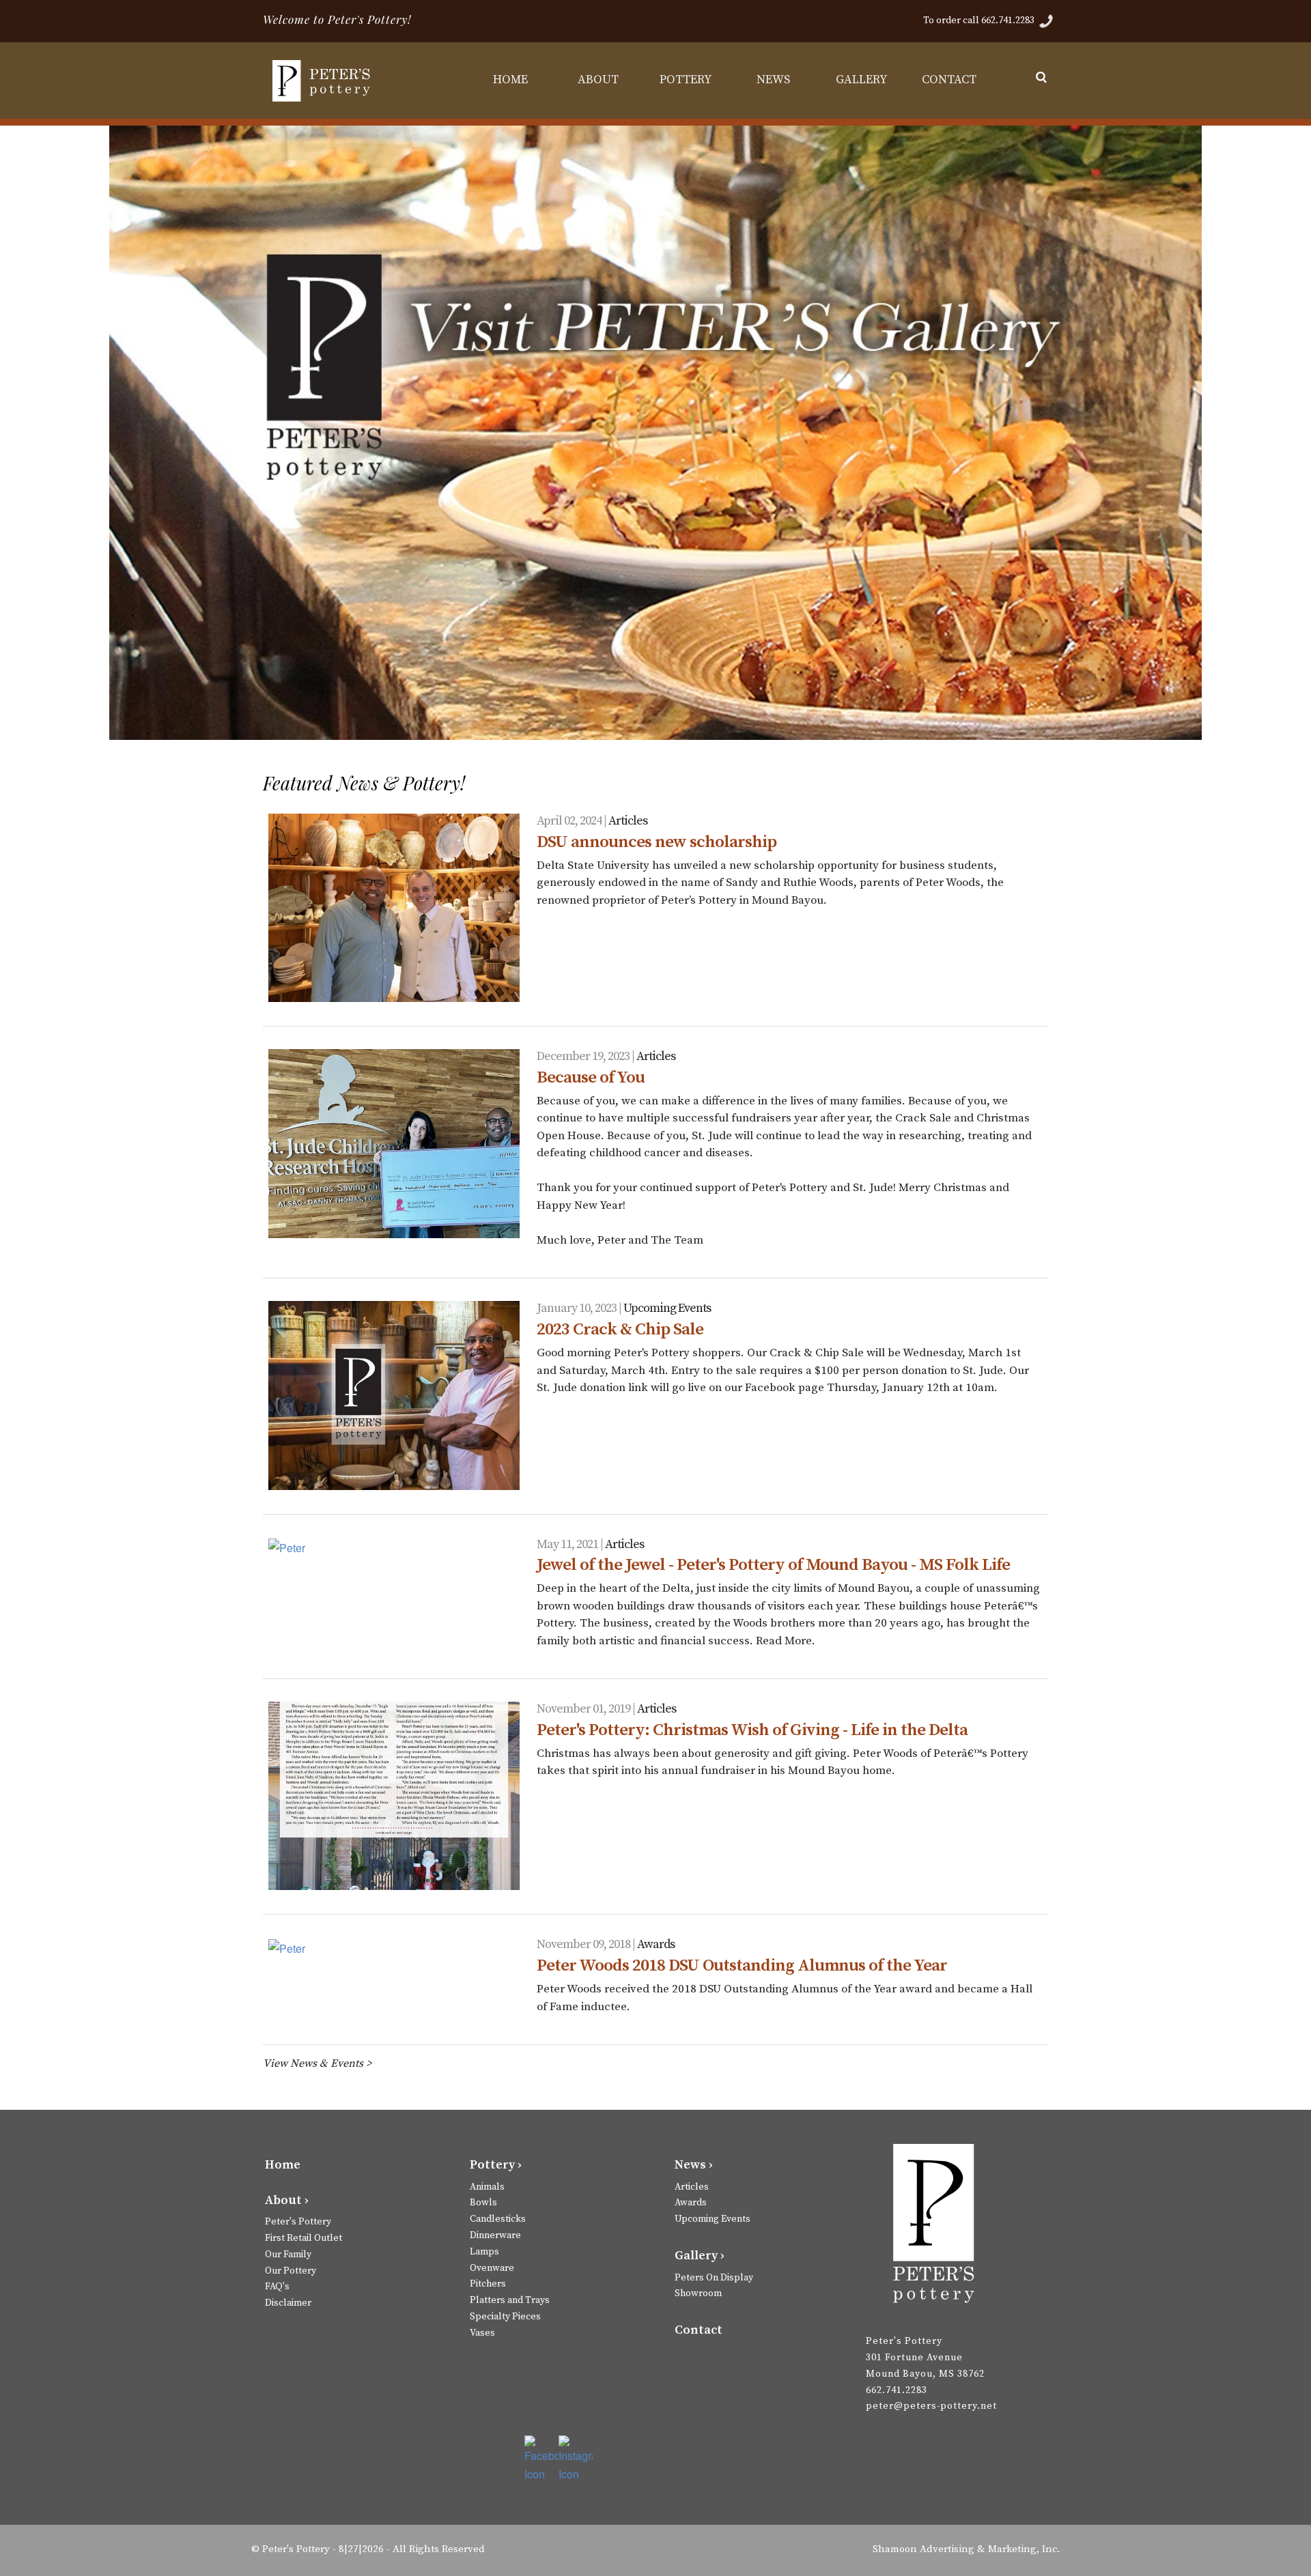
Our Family (288, 2255)
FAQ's (277, 2287)
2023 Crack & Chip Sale (620, 1329)
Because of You (591, 1077)
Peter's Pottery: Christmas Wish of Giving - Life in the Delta (752, 1730)
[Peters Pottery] (934, 2229)
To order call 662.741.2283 (980, 20)
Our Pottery (291, 2271)
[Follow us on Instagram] (576, 2459)
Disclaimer (288, 2303)
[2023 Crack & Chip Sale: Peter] (394, 1395)
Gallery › (700, 2256)
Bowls (483, 2203)
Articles (628, 821)
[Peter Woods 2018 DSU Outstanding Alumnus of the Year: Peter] (394, 1947)
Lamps (484, 2252)
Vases (482, 2333)
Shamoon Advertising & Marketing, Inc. (966, 2549)
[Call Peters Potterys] (1046, 20)
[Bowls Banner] (689, 730)
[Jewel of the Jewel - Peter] (394, 1547)
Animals (487, 2187)
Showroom (698, 2293)
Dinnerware (495, 2235)
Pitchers (488, 2284)
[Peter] (394, 1796)
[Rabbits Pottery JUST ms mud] (634, 730)
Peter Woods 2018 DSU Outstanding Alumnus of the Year (742, 1965)
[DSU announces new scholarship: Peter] (394, 908)
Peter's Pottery (298, 2222)
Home (283, 2165)
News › (694, 2165)
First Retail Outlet (304, 2238)
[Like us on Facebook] (541, 2459)
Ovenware (492, 2268)
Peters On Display (714, 2278)
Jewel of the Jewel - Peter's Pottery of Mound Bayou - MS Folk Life (773, 1565)
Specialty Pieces (505, 2317)
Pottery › (496, 2165)
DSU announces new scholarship (657, 842)
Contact (699, 2330)
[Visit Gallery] (671, 730)
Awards (656, 1944)
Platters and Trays (510, 2300)
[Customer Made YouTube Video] (652, 730)
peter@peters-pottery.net (931, 2406)
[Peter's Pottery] (324, 81)
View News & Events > (317, 2063)
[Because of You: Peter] (394, 1143)
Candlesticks (498, 2219)
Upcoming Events (667, 1308)
